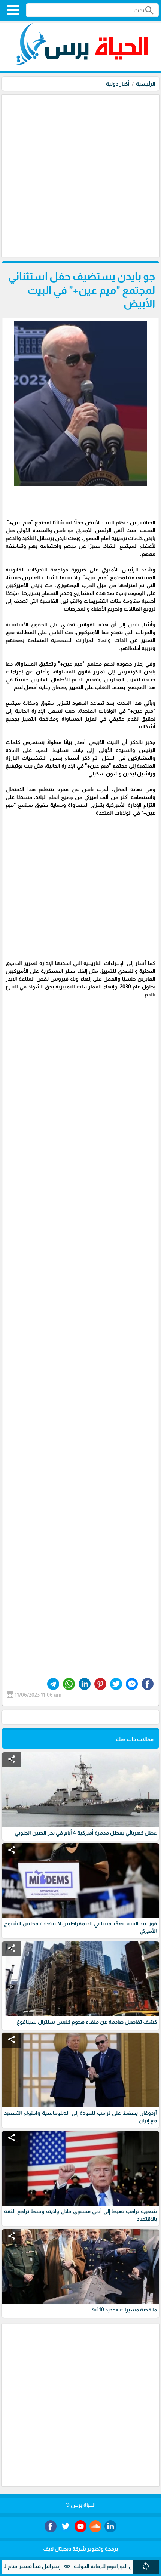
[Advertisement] (80, 175)
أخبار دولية (118, 84)
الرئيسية (146, 84)
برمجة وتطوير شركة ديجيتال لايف (80, 2549)
